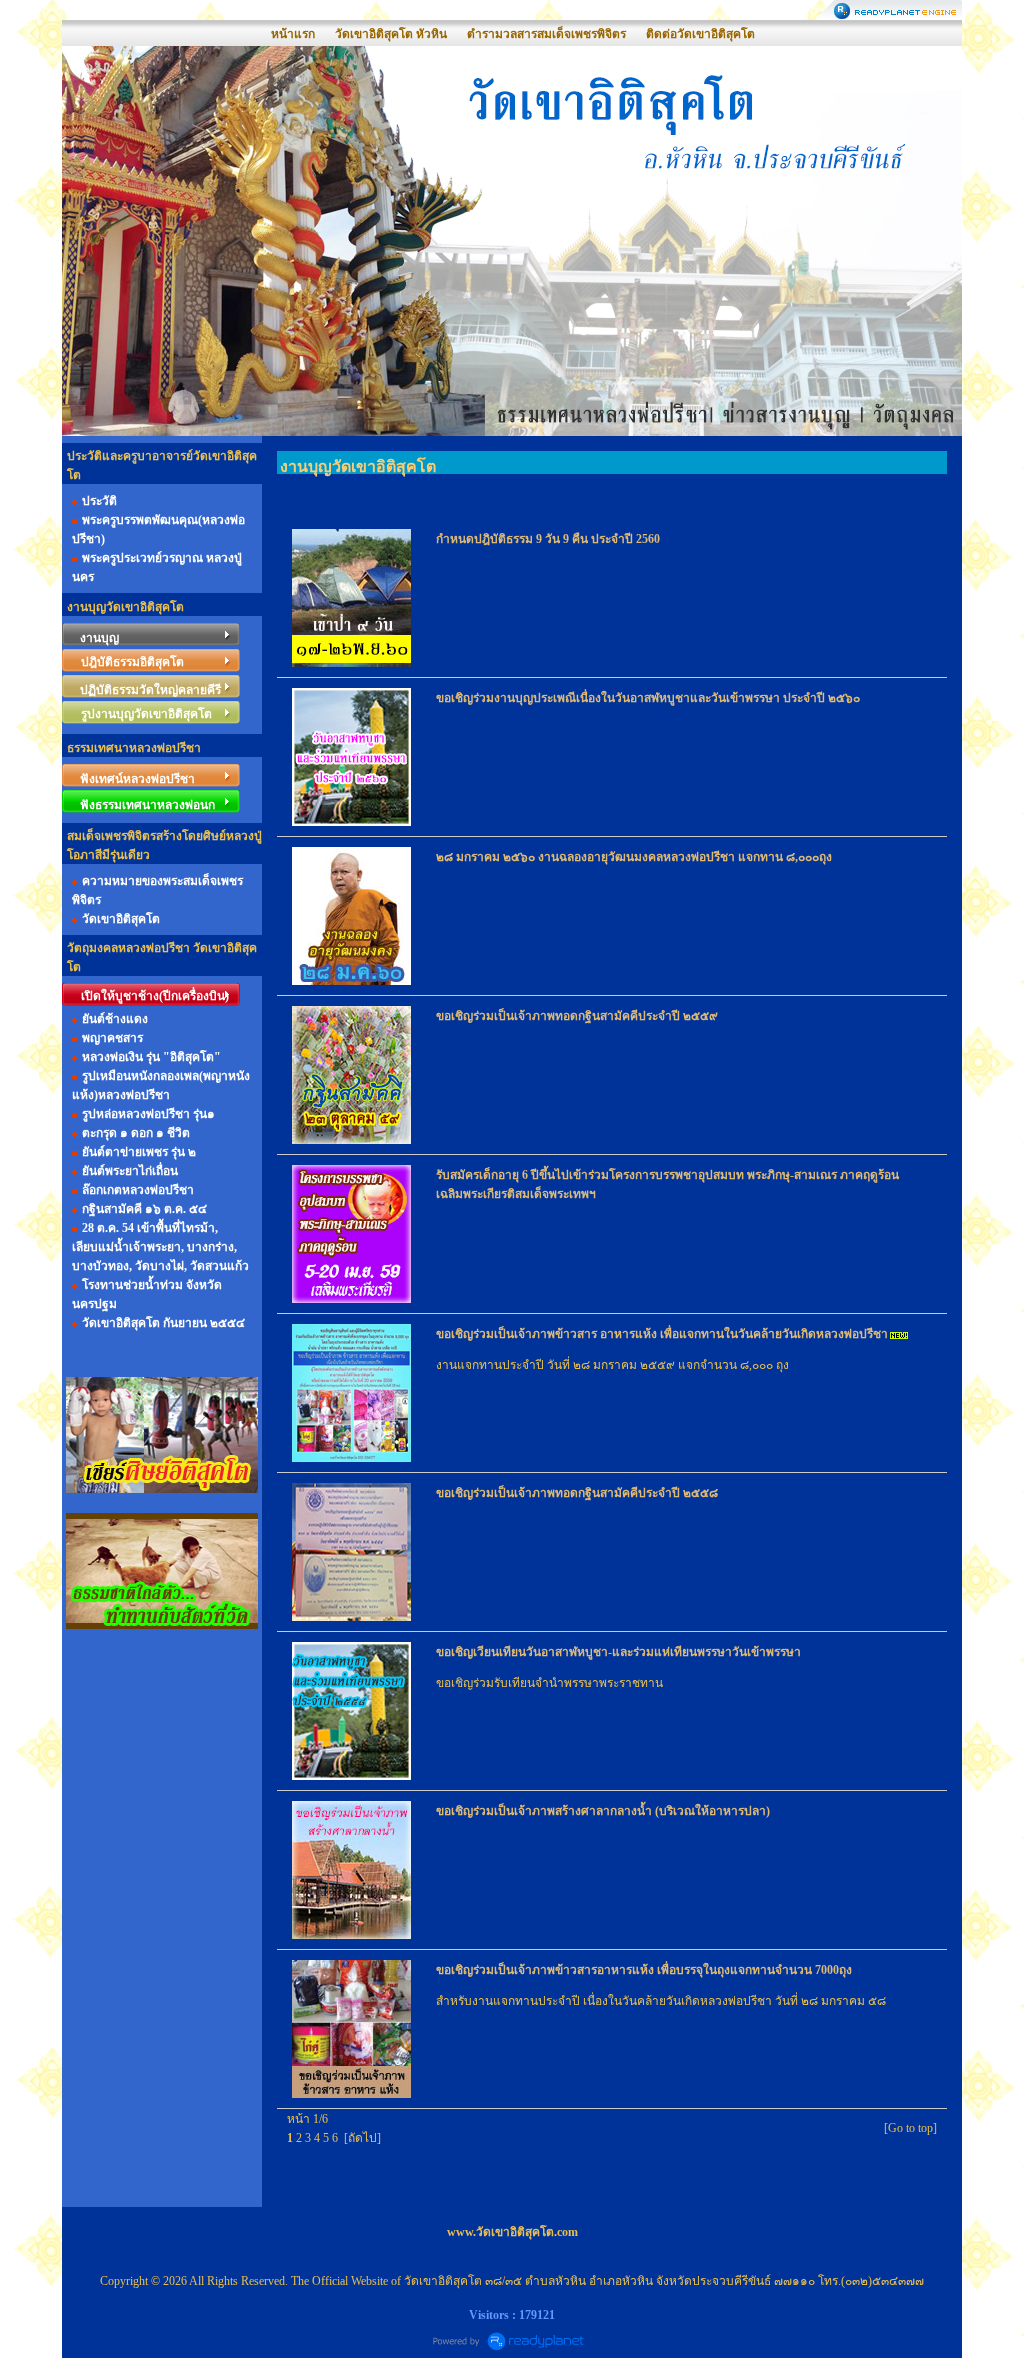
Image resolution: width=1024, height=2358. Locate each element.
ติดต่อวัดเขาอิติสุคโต (700, 34)
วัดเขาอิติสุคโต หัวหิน (391, 34)
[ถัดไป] (362, 2138)
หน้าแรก (293, 34)
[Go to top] (910, 2128)
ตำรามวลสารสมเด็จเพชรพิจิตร (546, 34)
